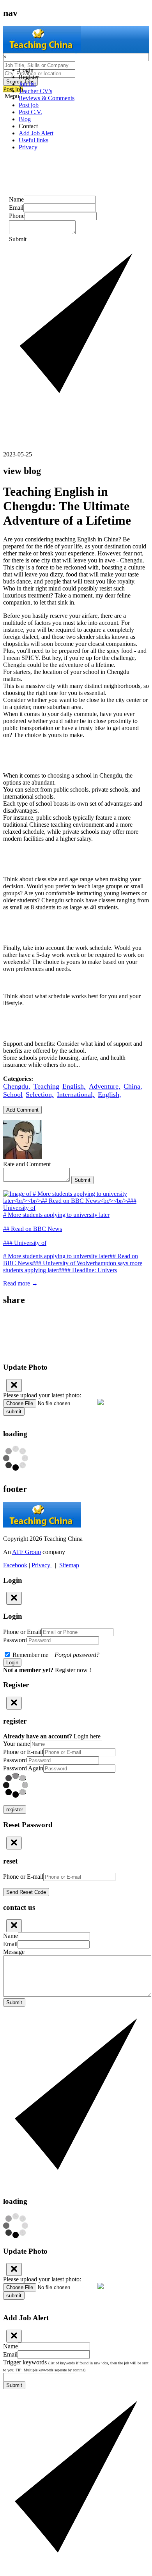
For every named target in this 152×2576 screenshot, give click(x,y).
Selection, (40, 1094)
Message (14, 1952)
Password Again (23, 1768)
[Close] (14, 1385)
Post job (29, 105)
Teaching (46, 1086)
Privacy (28, 147)
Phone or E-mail (23, 1752)
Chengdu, (17, 1086)
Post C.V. (30, 112)
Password (15, 1640)
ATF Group (27, 1552)
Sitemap (69, 1565)
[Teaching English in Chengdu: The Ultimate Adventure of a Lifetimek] (76, 1325)
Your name (17, 1744)
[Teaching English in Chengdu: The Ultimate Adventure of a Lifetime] (76, 1317)
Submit (82, 1180)
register (15, 1810)
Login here (87, 1736)
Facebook (15, 1565)
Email (16, 208)
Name (16, 199)
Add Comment (22, 1110)
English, (74, 1086)
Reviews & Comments (47, 98)
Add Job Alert (36, 133)
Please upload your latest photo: (42, 1395)
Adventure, (105, 1086)
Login (26, 70)
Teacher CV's (35, 91)
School (13, 1094)
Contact (28, 126)
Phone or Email (22, 1632)
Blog (25, 119)
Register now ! (73, 1670)
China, (133, 1086)
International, (76, 1094)
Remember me (55, 1655)
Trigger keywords (76, 2366)
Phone (17, 216)
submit (14, 1412)
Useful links (34, 140)
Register (29, 77)
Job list (27, 84)
